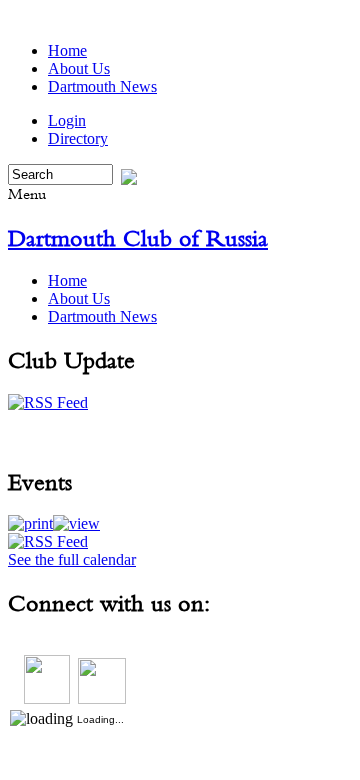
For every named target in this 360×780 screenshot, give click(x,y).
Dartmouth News (102, 86)
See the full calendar (72, 559)
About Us (79, 68)
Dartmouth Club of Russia (138, 238)
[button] (30, 523)
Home (67, 50)
